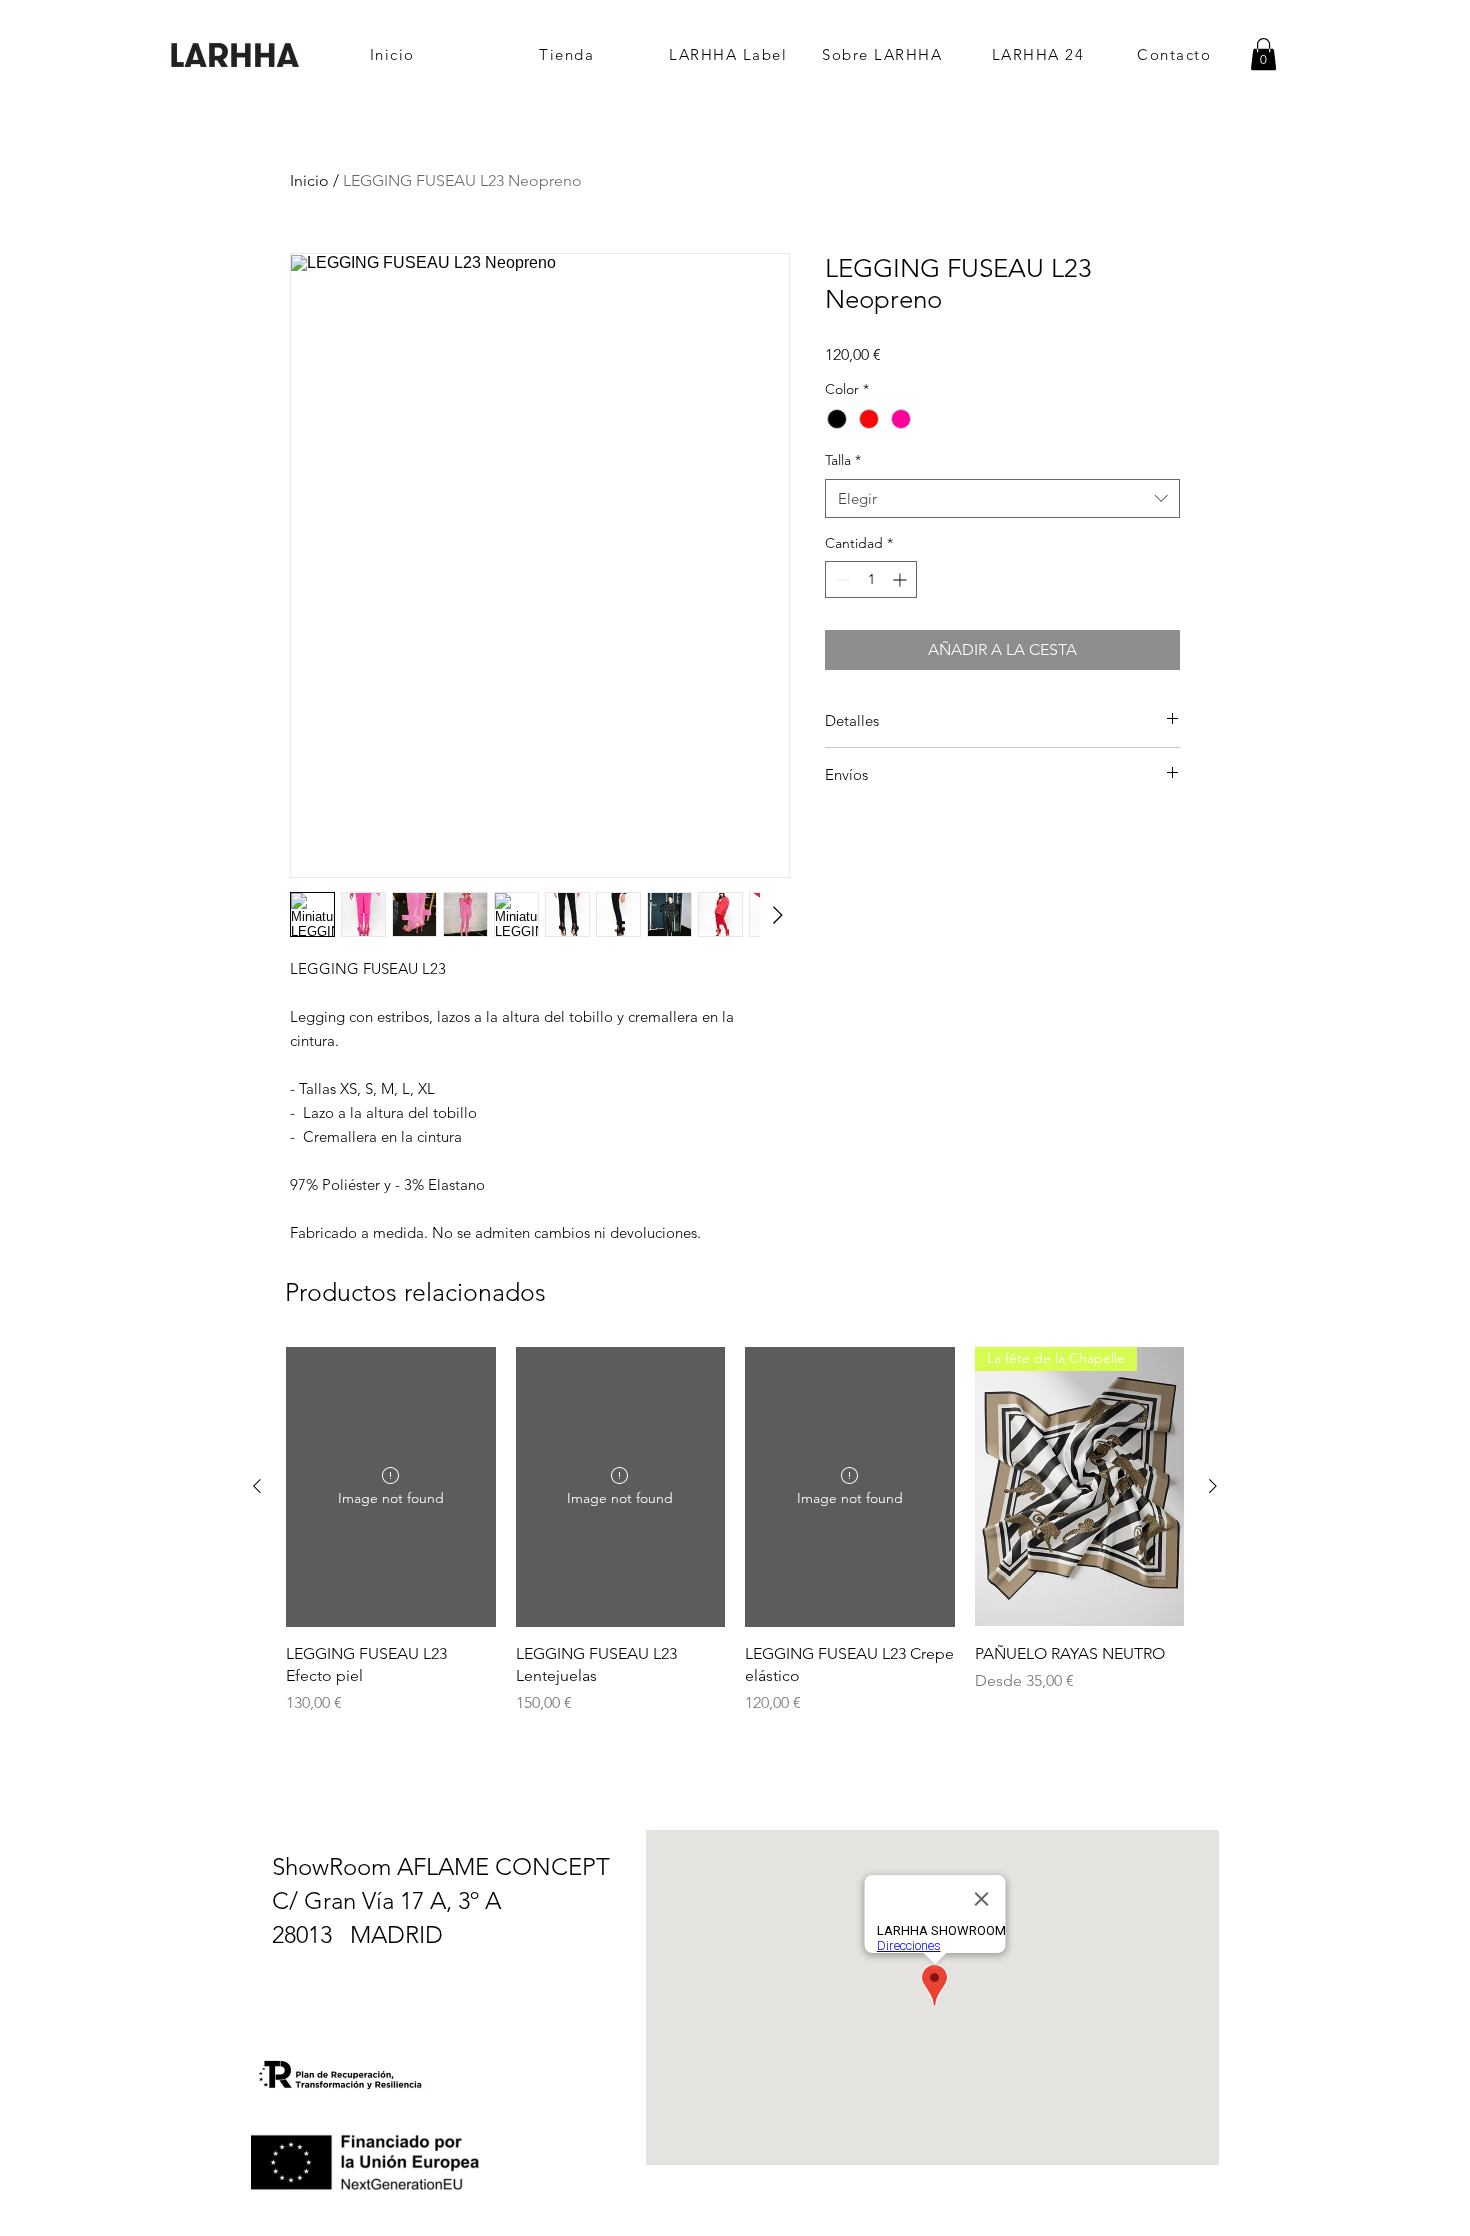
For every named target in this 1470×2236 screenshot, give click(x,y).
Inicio (309, 180)
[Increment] (901, 579)
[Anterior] (257, 1486)
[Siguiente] (1213, 1486)
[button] (1263, 54)
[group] (735, 1531)
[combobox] (1002, 498)
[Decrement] (840, 579)
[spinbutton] (871, 579)
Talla (843, 460)
